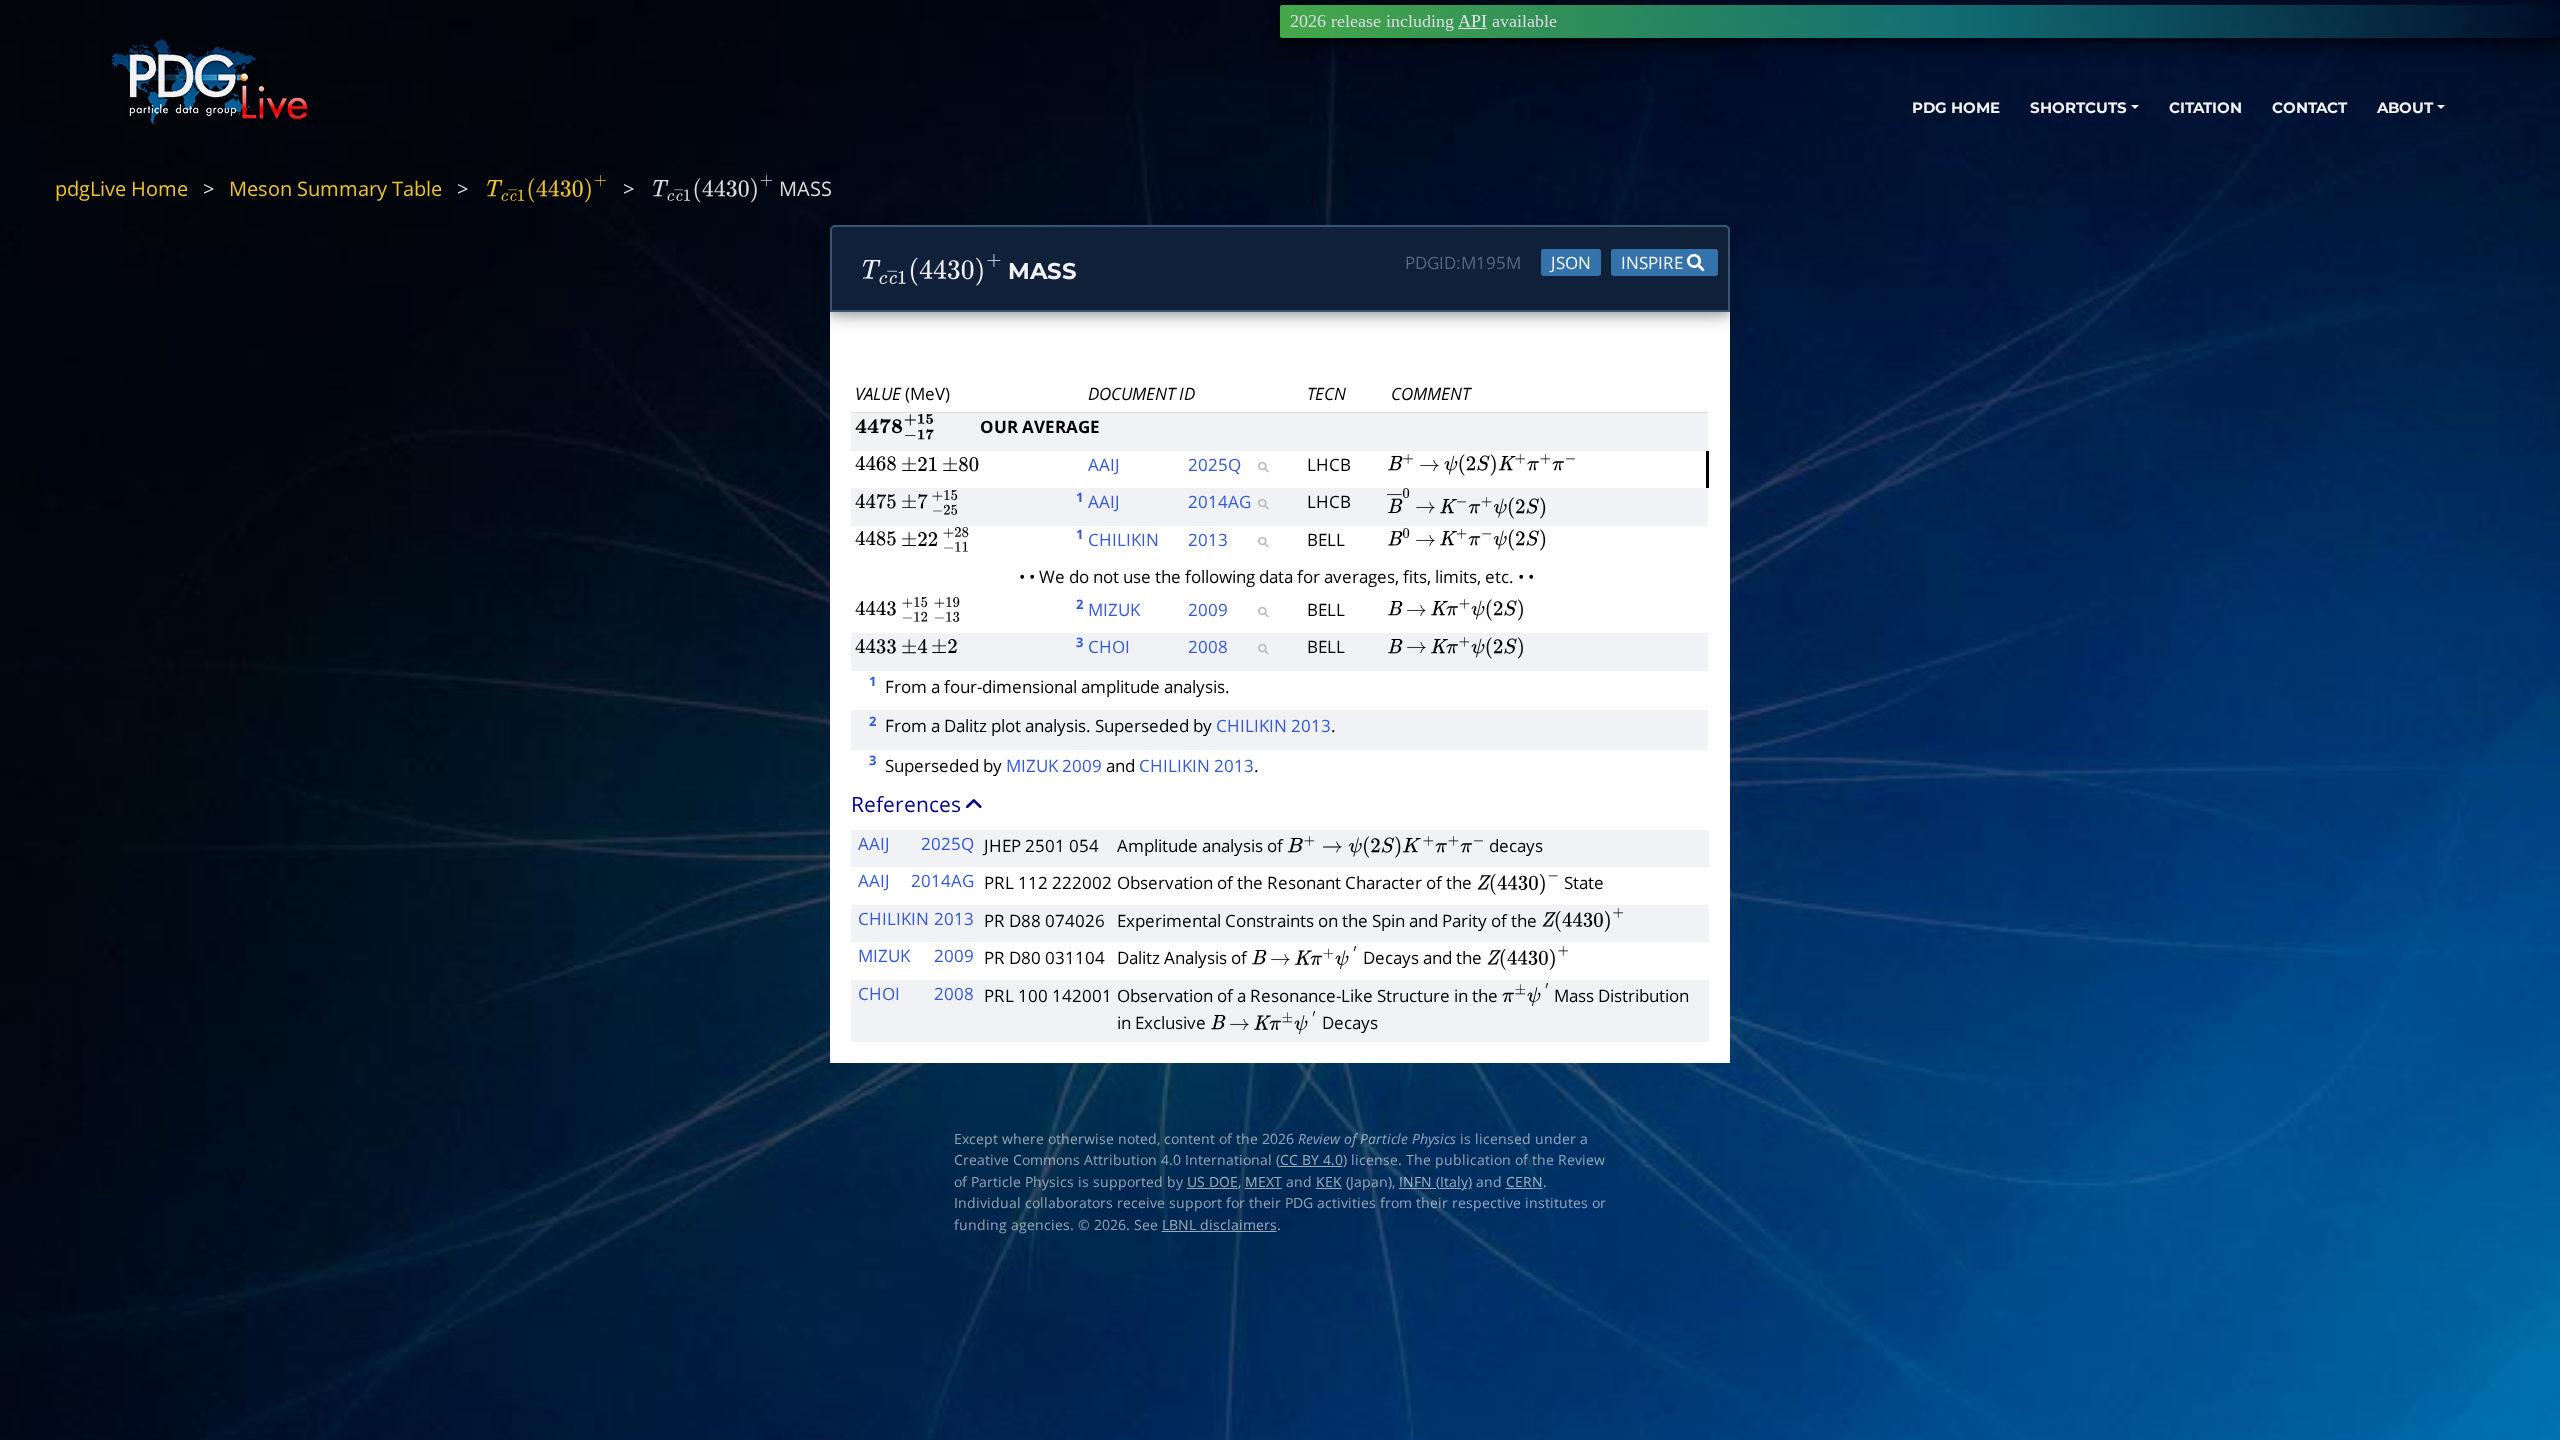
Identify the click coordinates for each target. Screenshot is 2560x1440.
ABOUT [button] (2405, 107)
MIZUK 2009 (1054, 765)
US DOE (1212, 1182)
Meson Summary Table (335, 188)
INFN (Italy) (1435, 1182)
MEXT (1263, 1182)
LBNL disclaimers (1219, 1225)
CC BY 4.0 (1311, 1160)
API (1472, 21)
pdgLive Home (121, 188)
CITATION (2205, 107)
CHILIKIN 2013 (1273, 725)
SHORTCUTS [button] (2078, 107)
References (908, 804)
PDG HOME (1956, 107)
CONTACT (2309, 107)
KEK (1329, 1182)
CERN (1524, 1182)
